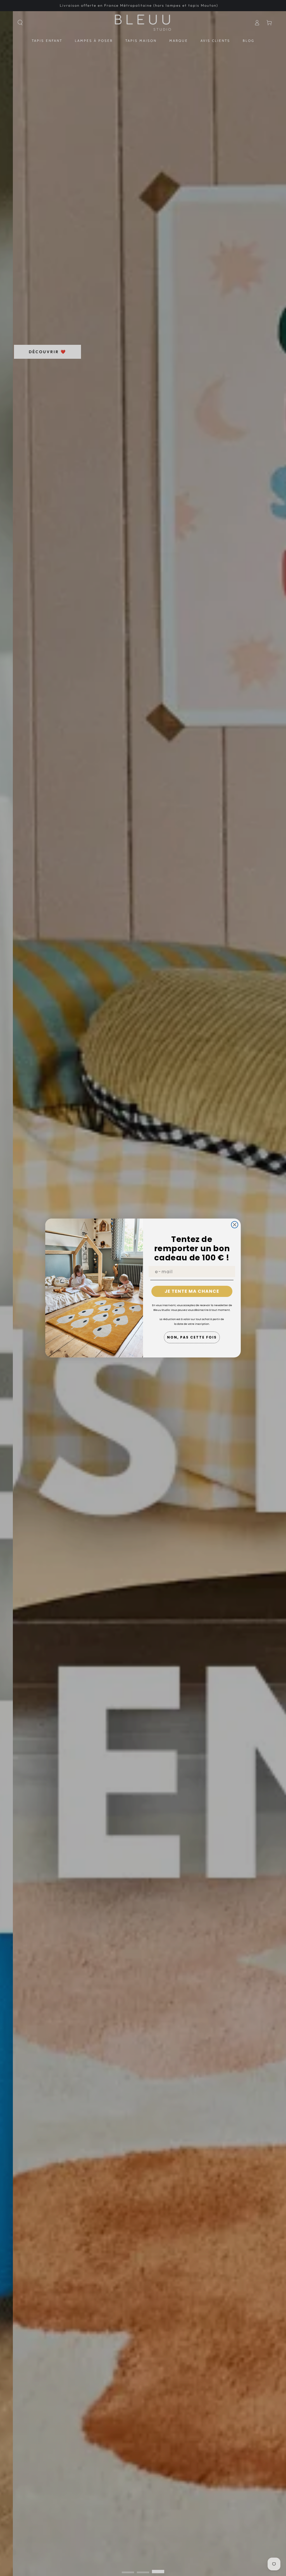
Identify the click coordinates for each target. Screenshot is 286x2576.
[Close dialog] (235, 1225)
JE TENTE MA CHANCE (192, 1291)
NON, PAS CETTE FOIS (192, 1337)
